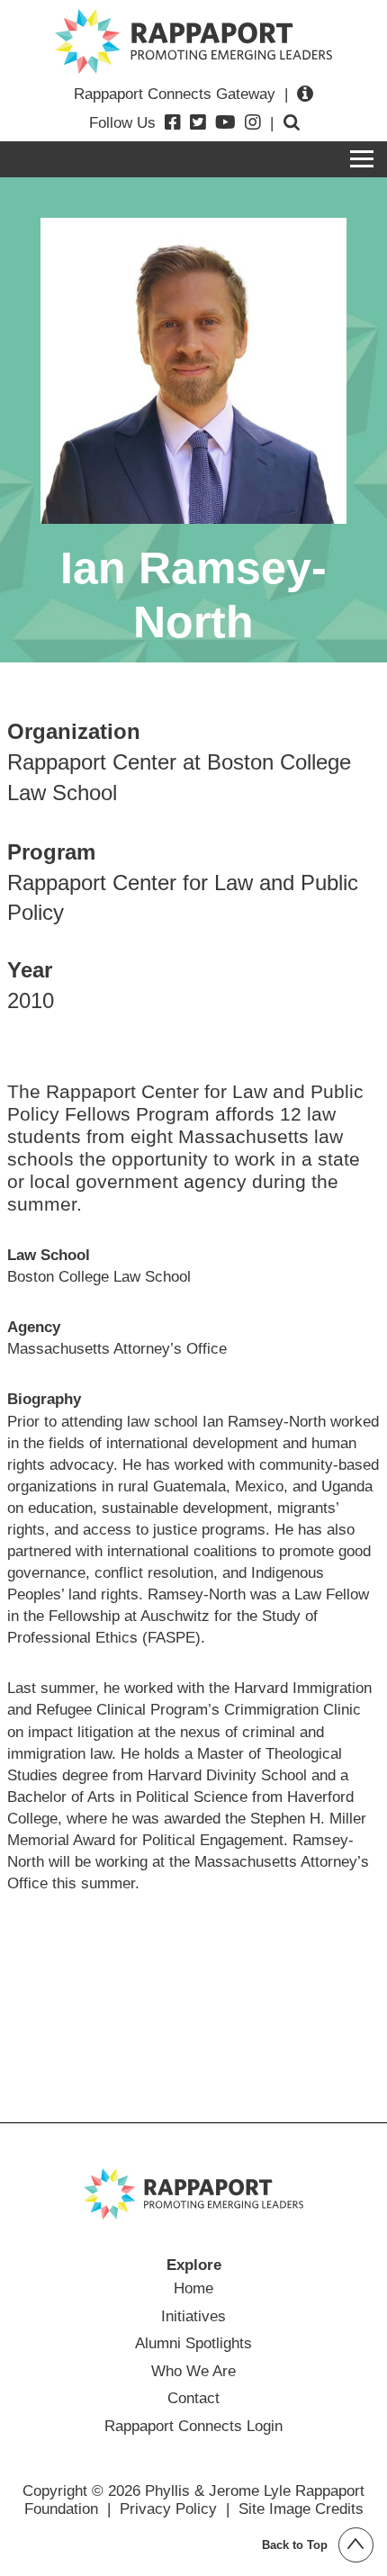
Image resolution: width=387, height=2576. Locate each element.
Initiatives (193, 2316)
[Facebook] (173, 122)
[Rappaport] (193, 41)
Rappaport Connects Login (193, 2426)
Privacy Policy (168, 2508)
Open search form (292, 122)
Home (193, 2288)
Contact (193, 2398)
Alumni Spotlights (193, 2343)
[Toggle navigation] (362, 159)
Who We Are (193, 2371)
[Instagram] (253, 122)
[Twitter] (198, 122)
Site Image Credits (301, 2508)
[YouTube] (225, 122)
